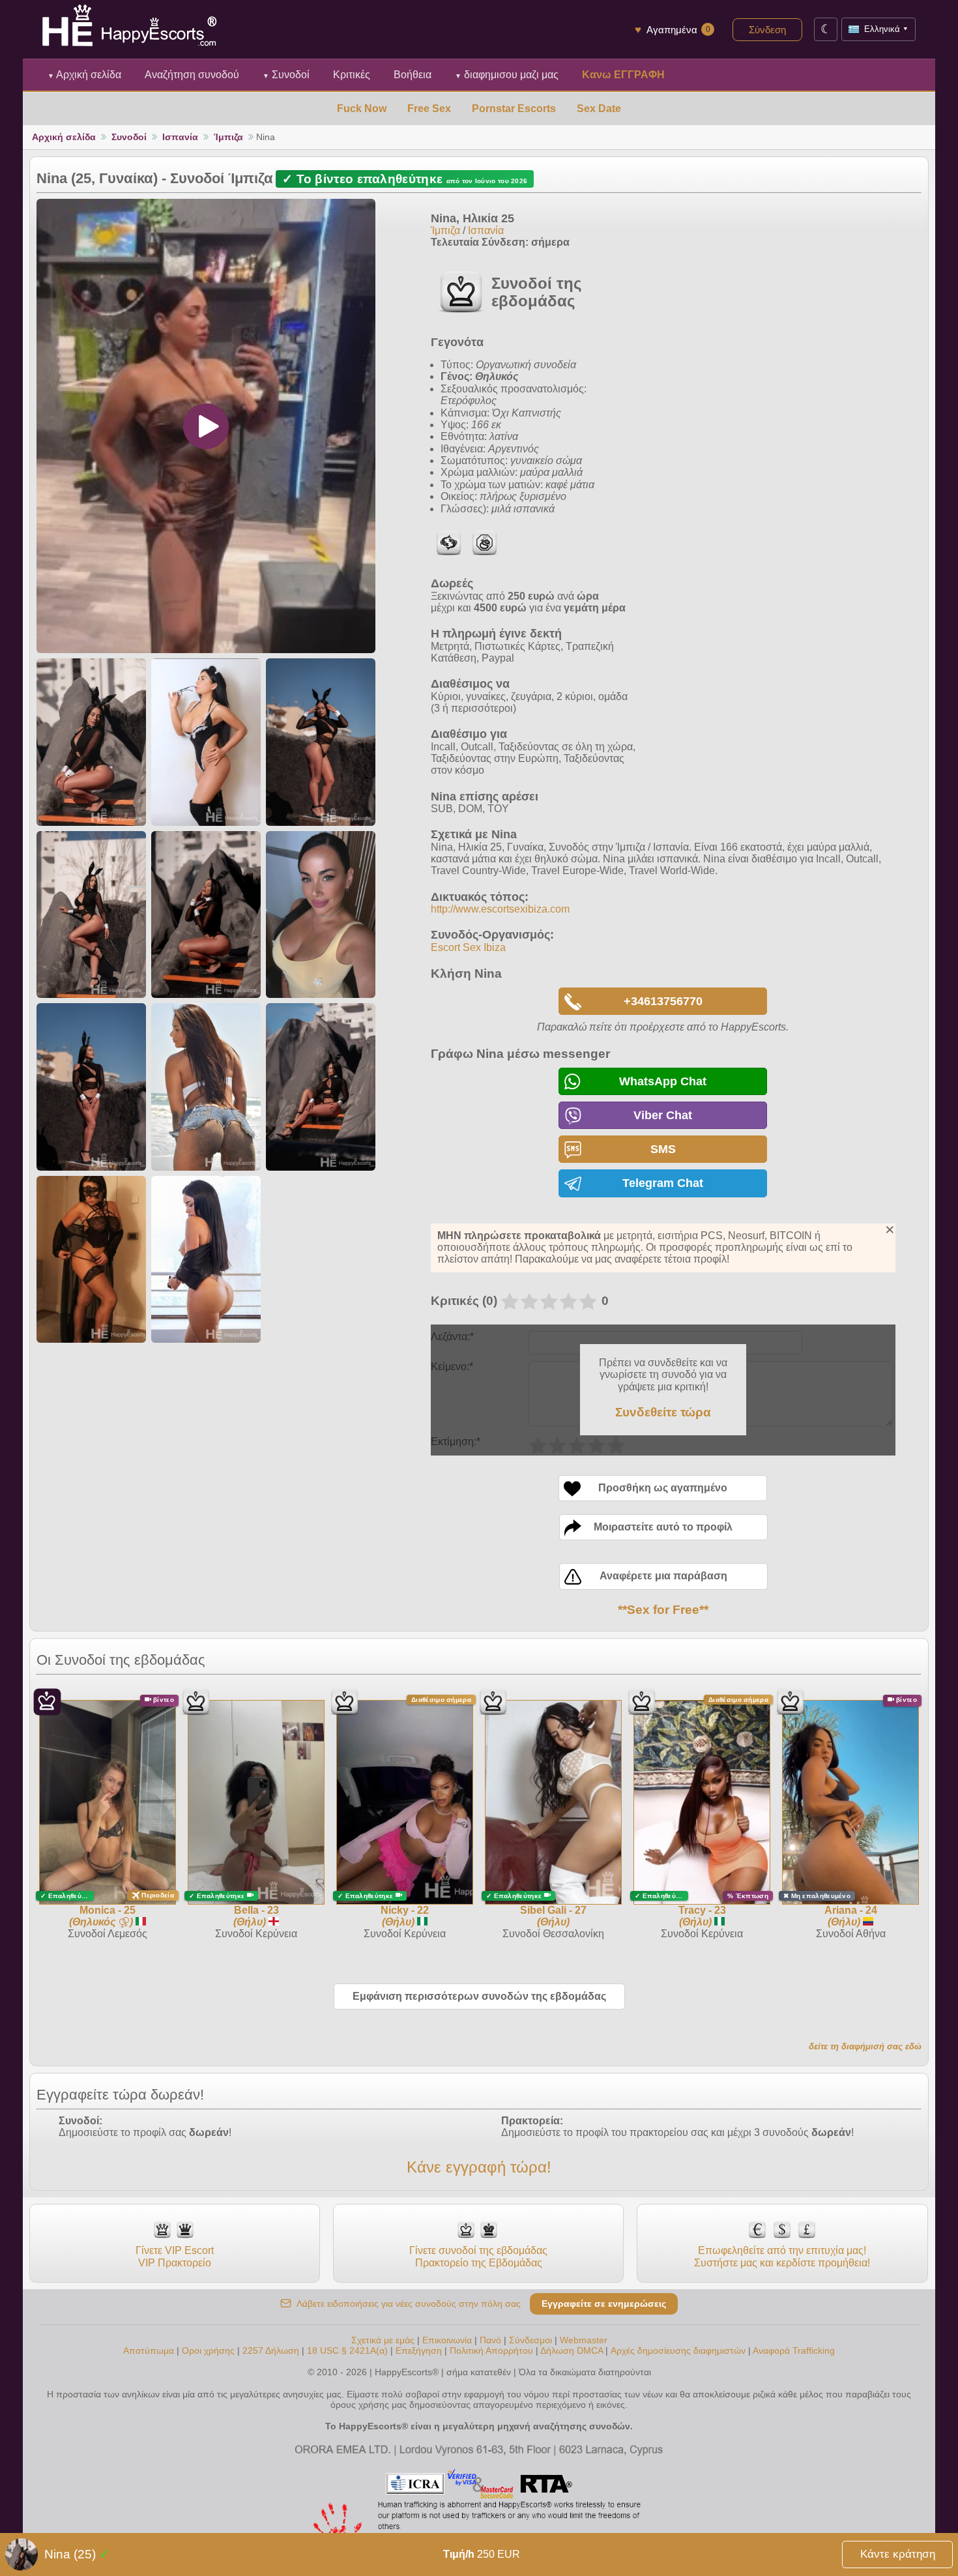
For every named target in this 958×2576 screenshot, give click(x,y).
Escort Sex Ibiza (468, 947)
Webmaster (584, 2340)
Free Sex (429, 109)
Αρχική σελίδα (84, 75)
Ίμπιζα (228, 137)
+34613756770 (663, 1001)
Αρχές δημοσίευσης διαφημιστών (678, 2350)
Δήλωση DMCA (572, 2350)
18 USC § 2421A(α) (347, 2350)
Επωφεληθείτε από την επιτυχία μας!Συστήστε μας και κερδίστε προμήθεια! (782, 2256)
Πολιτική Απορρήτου (491, 2350)
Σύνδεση (767, 30)
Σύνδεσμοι (530, 2340)
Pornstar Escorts (514, 109)
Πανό (490, 2340)
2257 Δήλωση (271, 2350)
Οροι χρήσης (208, 2350)
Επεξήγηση (420, 2350)
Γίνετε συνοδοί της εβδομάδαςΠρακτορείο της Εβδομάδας (478, 2256)
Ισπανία (180, 137)
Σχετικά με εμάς (383, 2340)
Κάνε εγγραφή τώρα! (479, 2167)
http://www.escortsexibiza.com (500, 909)
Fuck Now (362, 109)
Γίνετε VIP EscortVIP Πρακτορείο (175, 2256)
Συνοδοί (286, 75)
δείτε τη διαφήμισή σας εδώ (865, 2046)
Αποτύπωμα (149, 2350)
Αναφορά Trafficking (794, 2350)
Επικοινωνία (447, 2340)
